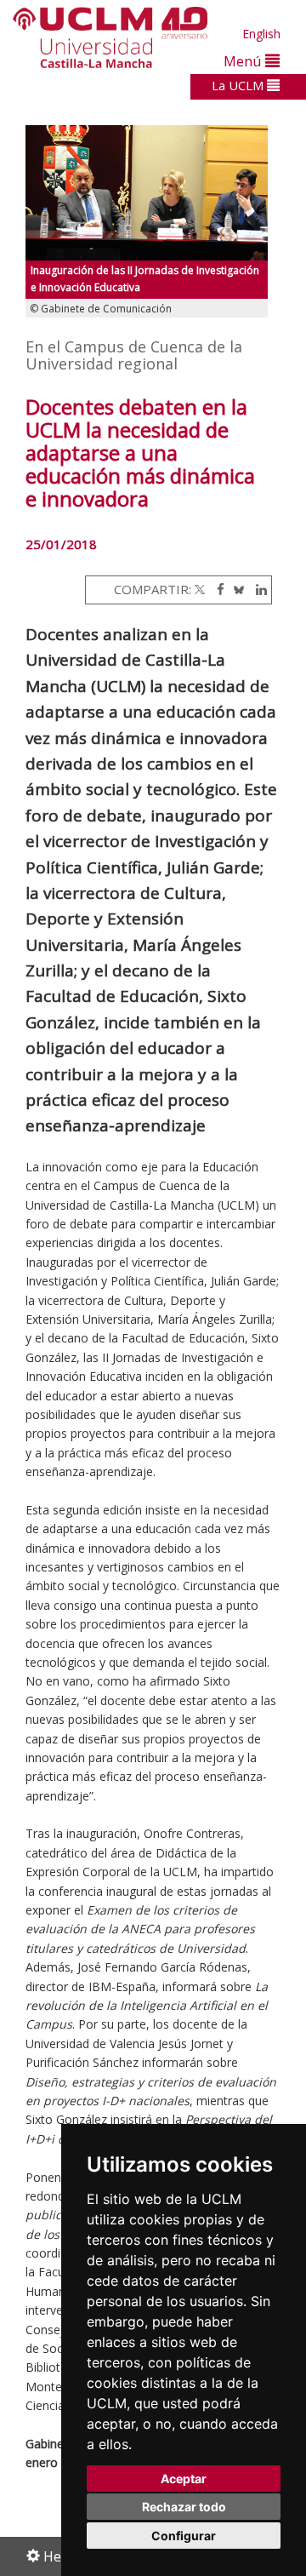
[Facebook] (216, 589)
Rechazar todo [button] (184, 2507)
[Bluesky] (236, 589)
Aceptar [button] (184, 2479)
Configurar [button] (184, 2536)
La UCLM (239, 85)
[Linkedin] (257, 589)
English (261, 34)
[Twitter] (200, 589)
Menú (244, 61)
